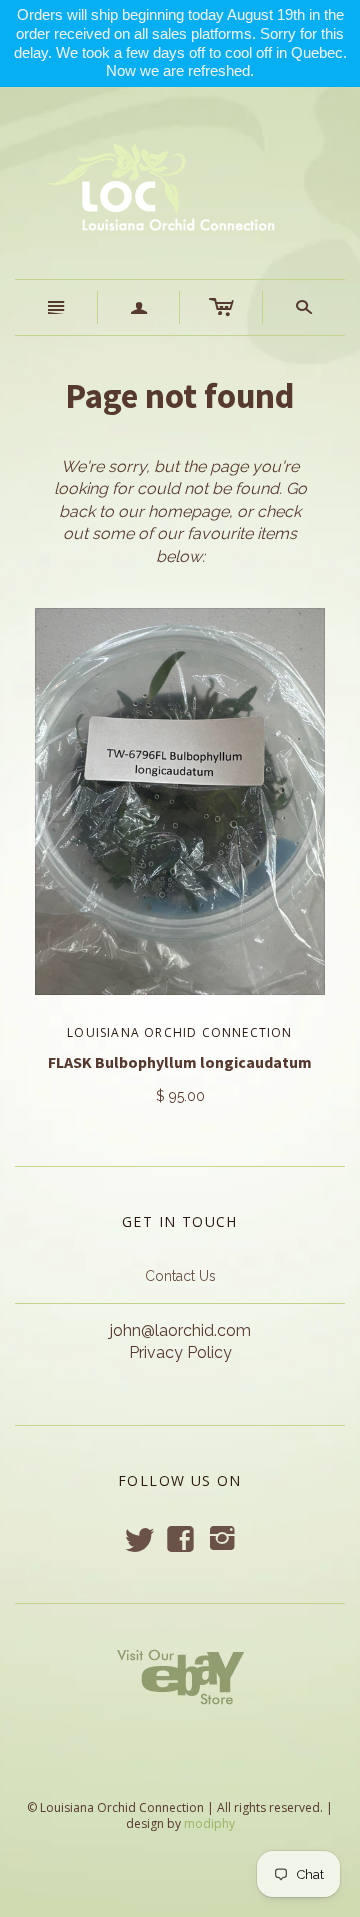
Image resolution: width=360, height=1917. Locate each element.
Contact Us (180, 1276)
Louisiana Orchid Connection (179, 1032)
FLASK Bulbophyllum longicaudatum (180, 1062)
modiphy (209, 1823)
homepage (188, 511)
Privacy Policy (180, 1352)
